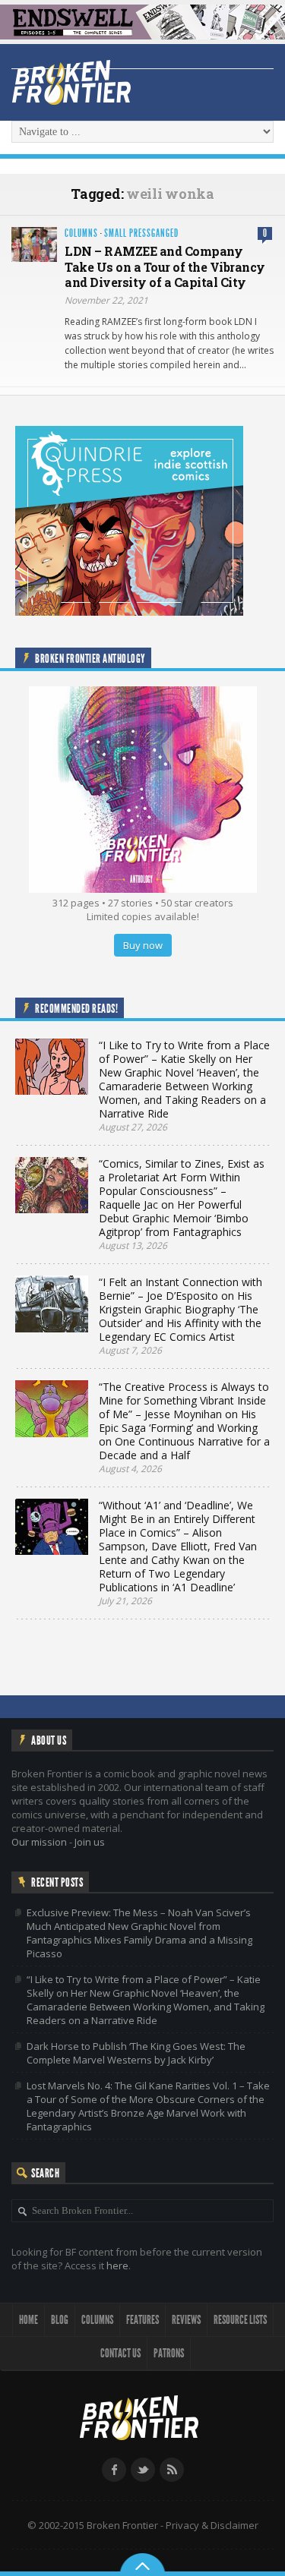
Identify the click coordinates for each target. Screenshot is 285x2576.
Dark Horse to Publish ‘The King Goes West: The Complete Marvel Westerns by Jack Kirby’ (136, 2053)
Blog (60, 2320)
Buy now (143, 945)
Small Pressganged (141, 233)
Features (142, 2320)
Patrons (169, 2353)
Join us (90, 1842)
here (117, 2265)
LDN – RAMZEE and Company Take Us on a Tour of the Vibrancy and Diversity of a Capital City (165, 267)
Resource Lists (240, 2320)
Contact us (120, 2353)
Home (28, 2320)
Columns (81, 233)
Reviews (186, 2320)
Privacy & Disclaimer (212, 2525)
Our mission (39, 1842)
